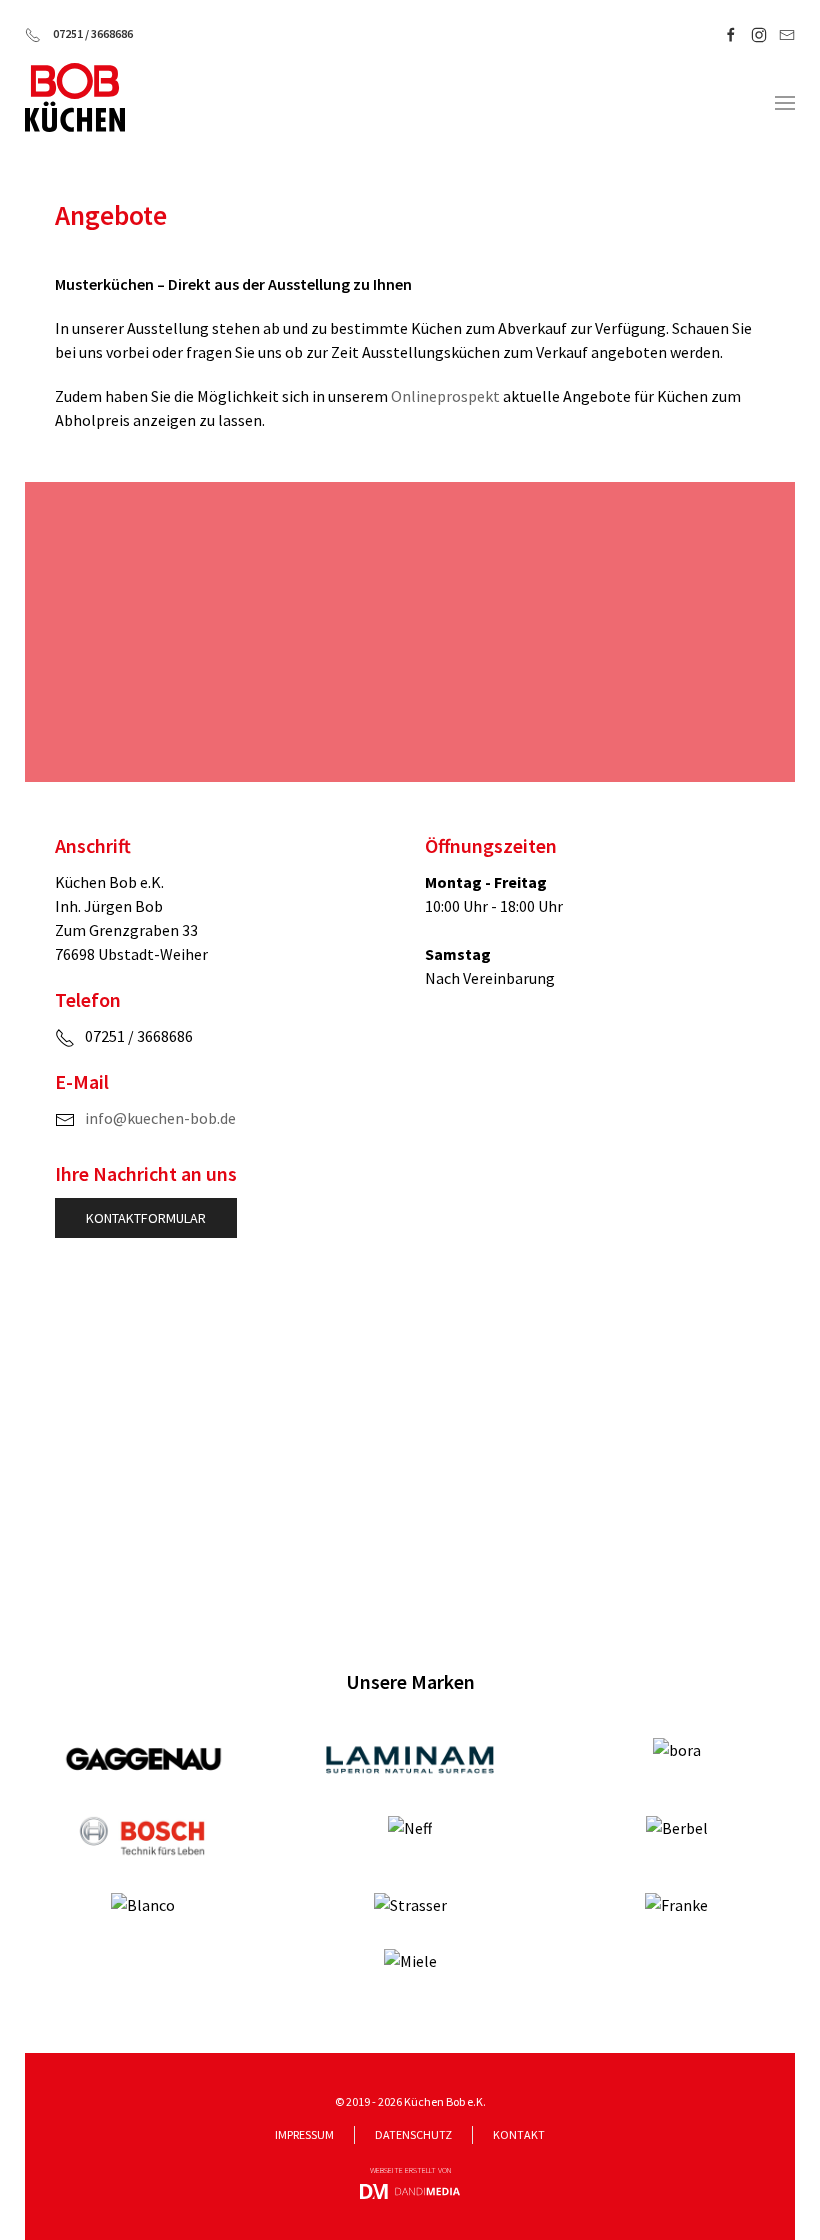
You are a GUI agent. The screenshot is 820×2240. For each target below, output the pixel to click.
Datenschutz (413, 2134)
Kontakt (519, 2134)
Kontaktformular (146, 1218)
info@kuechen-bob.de (160, 1118)
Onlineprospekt (445, 396)
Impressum (304, 2134)
